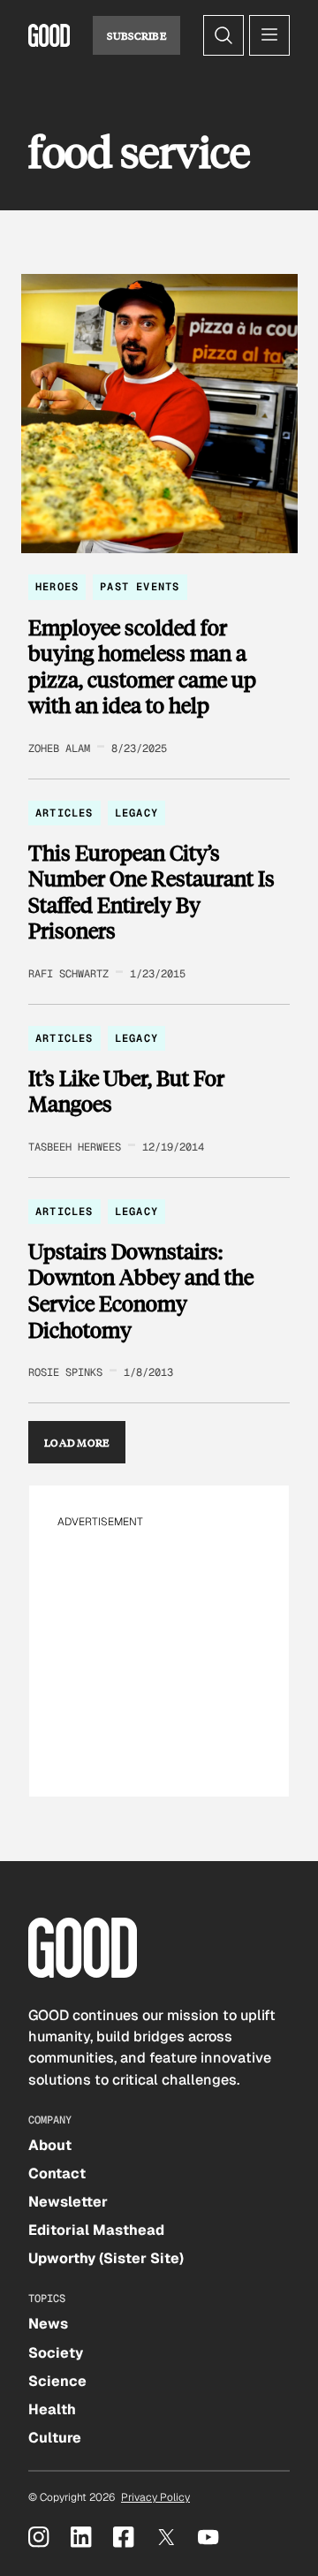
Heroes (57, 587)
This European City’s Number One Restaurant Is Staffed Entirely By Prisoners (151, 892)
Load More (77, 1442)
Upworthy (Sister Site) (106, 2258)
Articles (64, 813)
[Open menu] (269, 35)
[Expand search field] (223, 35)
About (50, 2145)
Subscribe (136, 35)
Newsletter (68, 2202)
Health (52, 2409)
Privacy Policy (155, 2497)
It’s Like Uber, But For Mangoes (126, 1091)
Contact (57, 2173)
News (48, 2324)
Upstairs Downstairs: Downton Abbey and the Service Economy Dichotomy (141, 1290)
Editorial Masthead (96, 2230)
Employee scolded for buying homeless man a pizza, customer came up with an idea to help (142, 666)
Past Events (140, 587)
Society (56, 2353)
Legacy (136, 813)
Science (57, 2381)
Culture (55, 2438)
